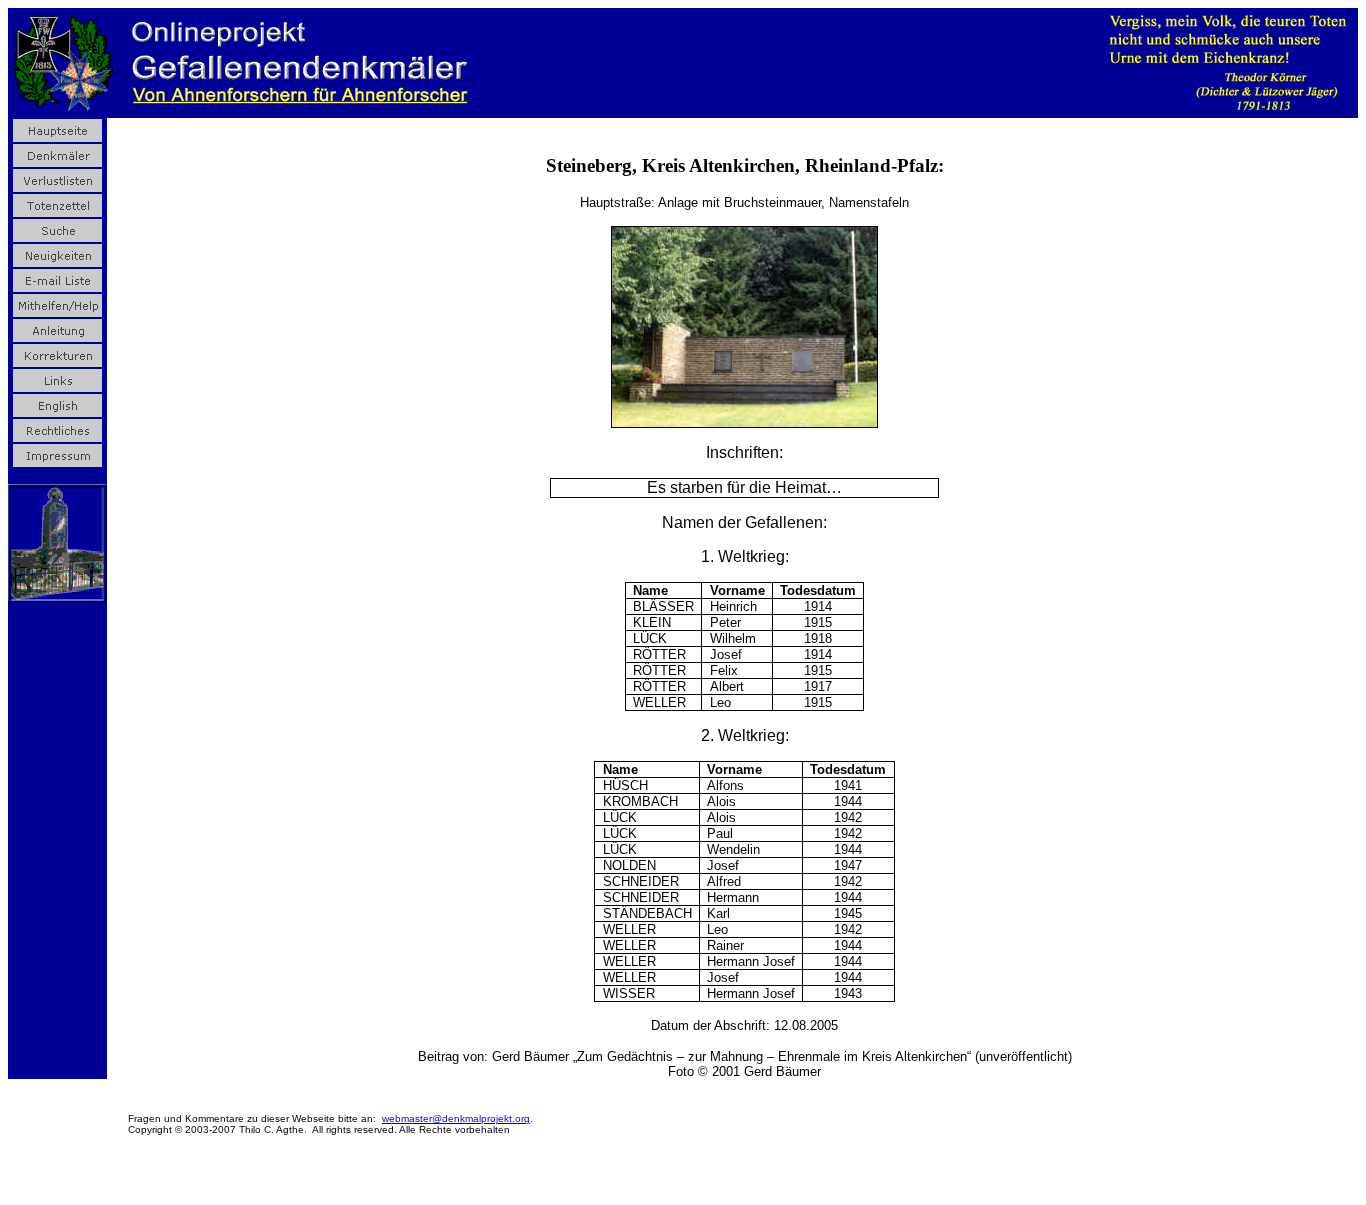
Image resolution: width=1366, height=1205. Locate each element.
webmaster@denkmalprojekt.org (456, 1118)
